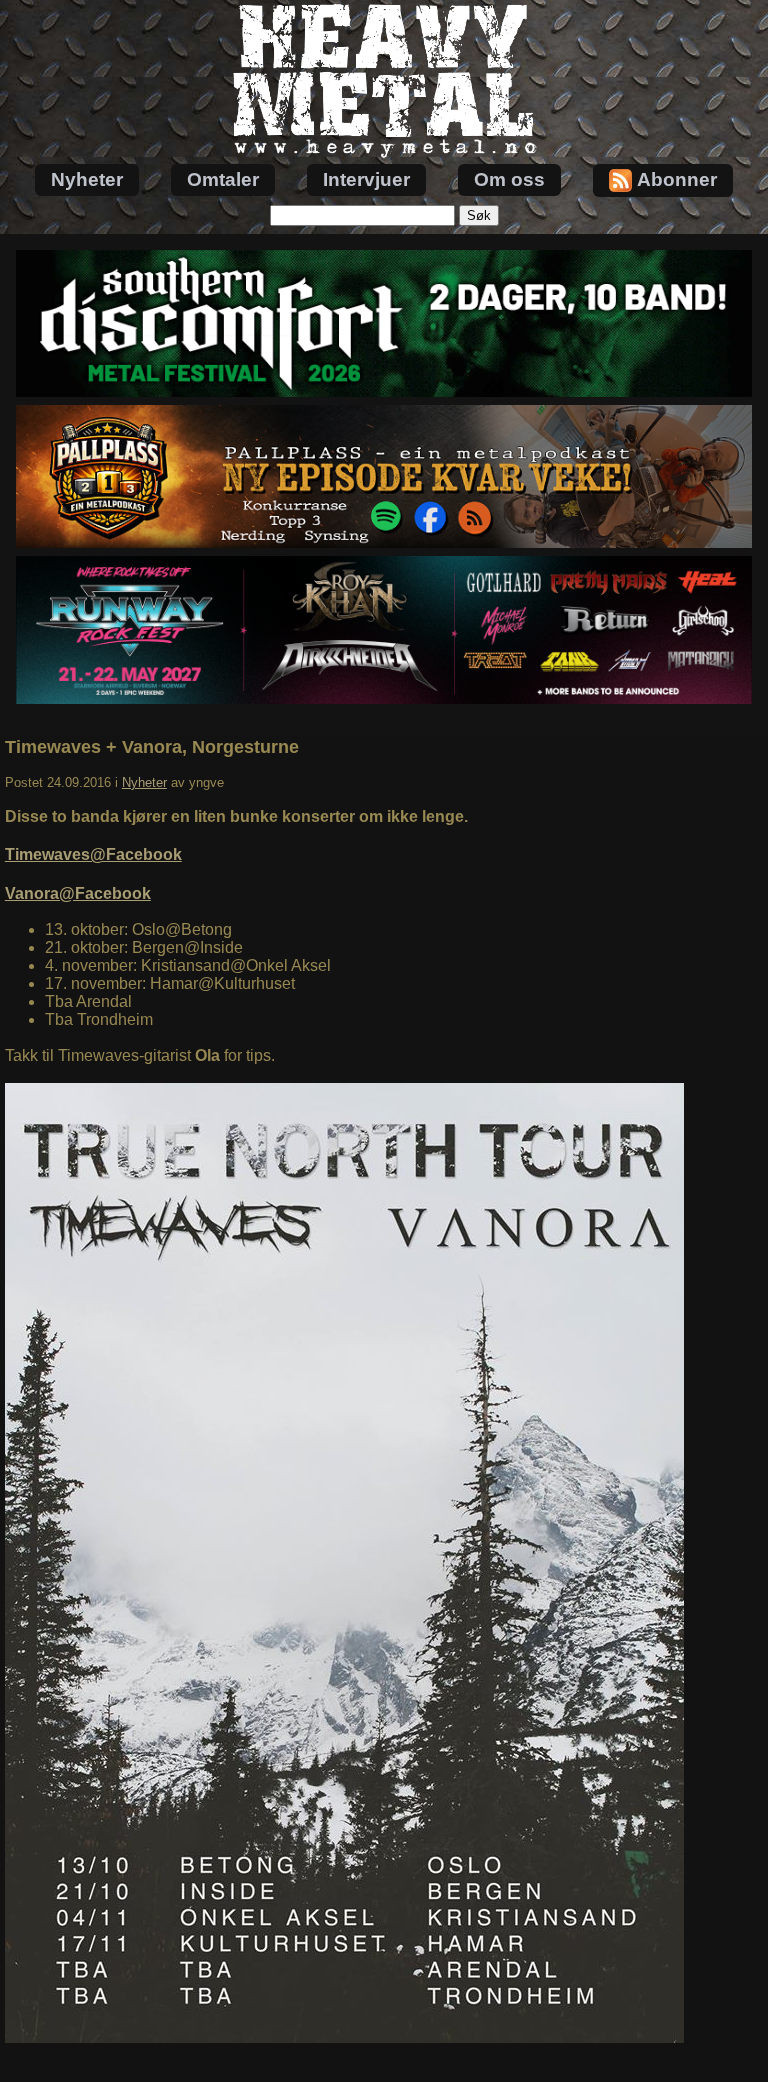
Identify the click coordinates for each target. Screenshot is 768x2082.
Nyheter (87, 179)
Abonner (677, 179)
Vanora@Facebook (78, 893)
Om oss (509, 179)
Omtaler (223, 179)
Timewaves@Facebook (93, 854)
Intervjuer (366, 179)
